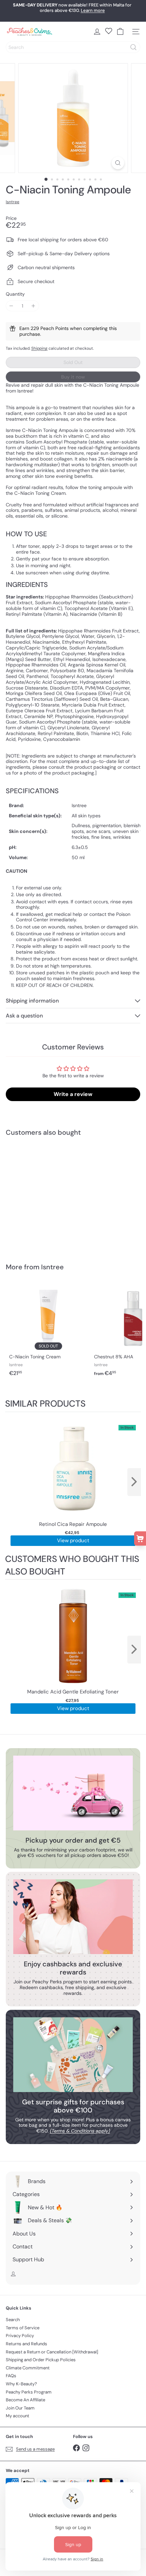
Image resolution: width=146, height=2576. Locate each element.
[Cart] (120, 32)
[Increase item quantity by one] (33, 306)
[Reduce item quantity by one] (11, 306)
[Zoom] (118, 163)
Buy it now (73, 377)
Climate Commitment (28, 2368)
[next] (134, 1482)
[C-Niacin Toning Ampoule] (48, 1195)
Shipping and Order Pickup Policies (41, 2360)
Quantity (15, 294)
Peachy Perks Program (29, 2392)
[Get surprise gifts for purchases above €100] (73, 2055)
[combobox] (73, 47)
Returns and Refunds (26, 2344)
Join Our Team (20, 2408)
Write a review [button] (73, 1094)
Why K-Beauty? (21, 2384)
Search (13, 2320)
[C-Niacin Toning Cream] (48, 1330)
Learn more (93, 10)
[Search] (133, 47)
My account (17, 2416)
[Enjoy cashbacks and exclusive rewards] (73, 1917)
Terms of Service (23, 2328)
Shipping (39, 348)
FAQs (11, 2376)
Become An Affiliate (25, 2400)
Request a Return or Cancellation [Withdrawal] (52, 2352)
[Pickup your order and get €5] (73, 1793)
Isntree (52, 1267)
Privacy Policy (20, 2336)
